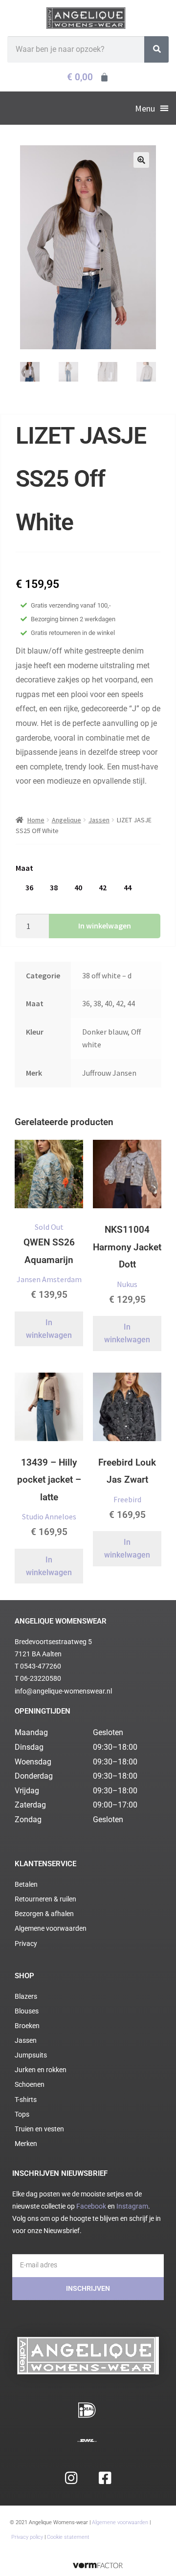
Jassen (99, 820)
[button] (152, 108)
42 (103, 887)
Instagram (132, 2206)
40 (78, 887)
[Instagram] (71, 2478)
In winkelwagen (105, 926)
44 (128, 887)
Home (36, 820)
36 (29, 887)
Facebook (91, 2206)
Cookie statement (68, 2537)
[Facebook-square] (105, 2478)
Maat (24, 868)
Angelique (66, 820)
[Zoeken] (156, 49)
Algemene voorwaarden (120, 2522)
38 (54, 887)
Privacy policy (27, 2537)
